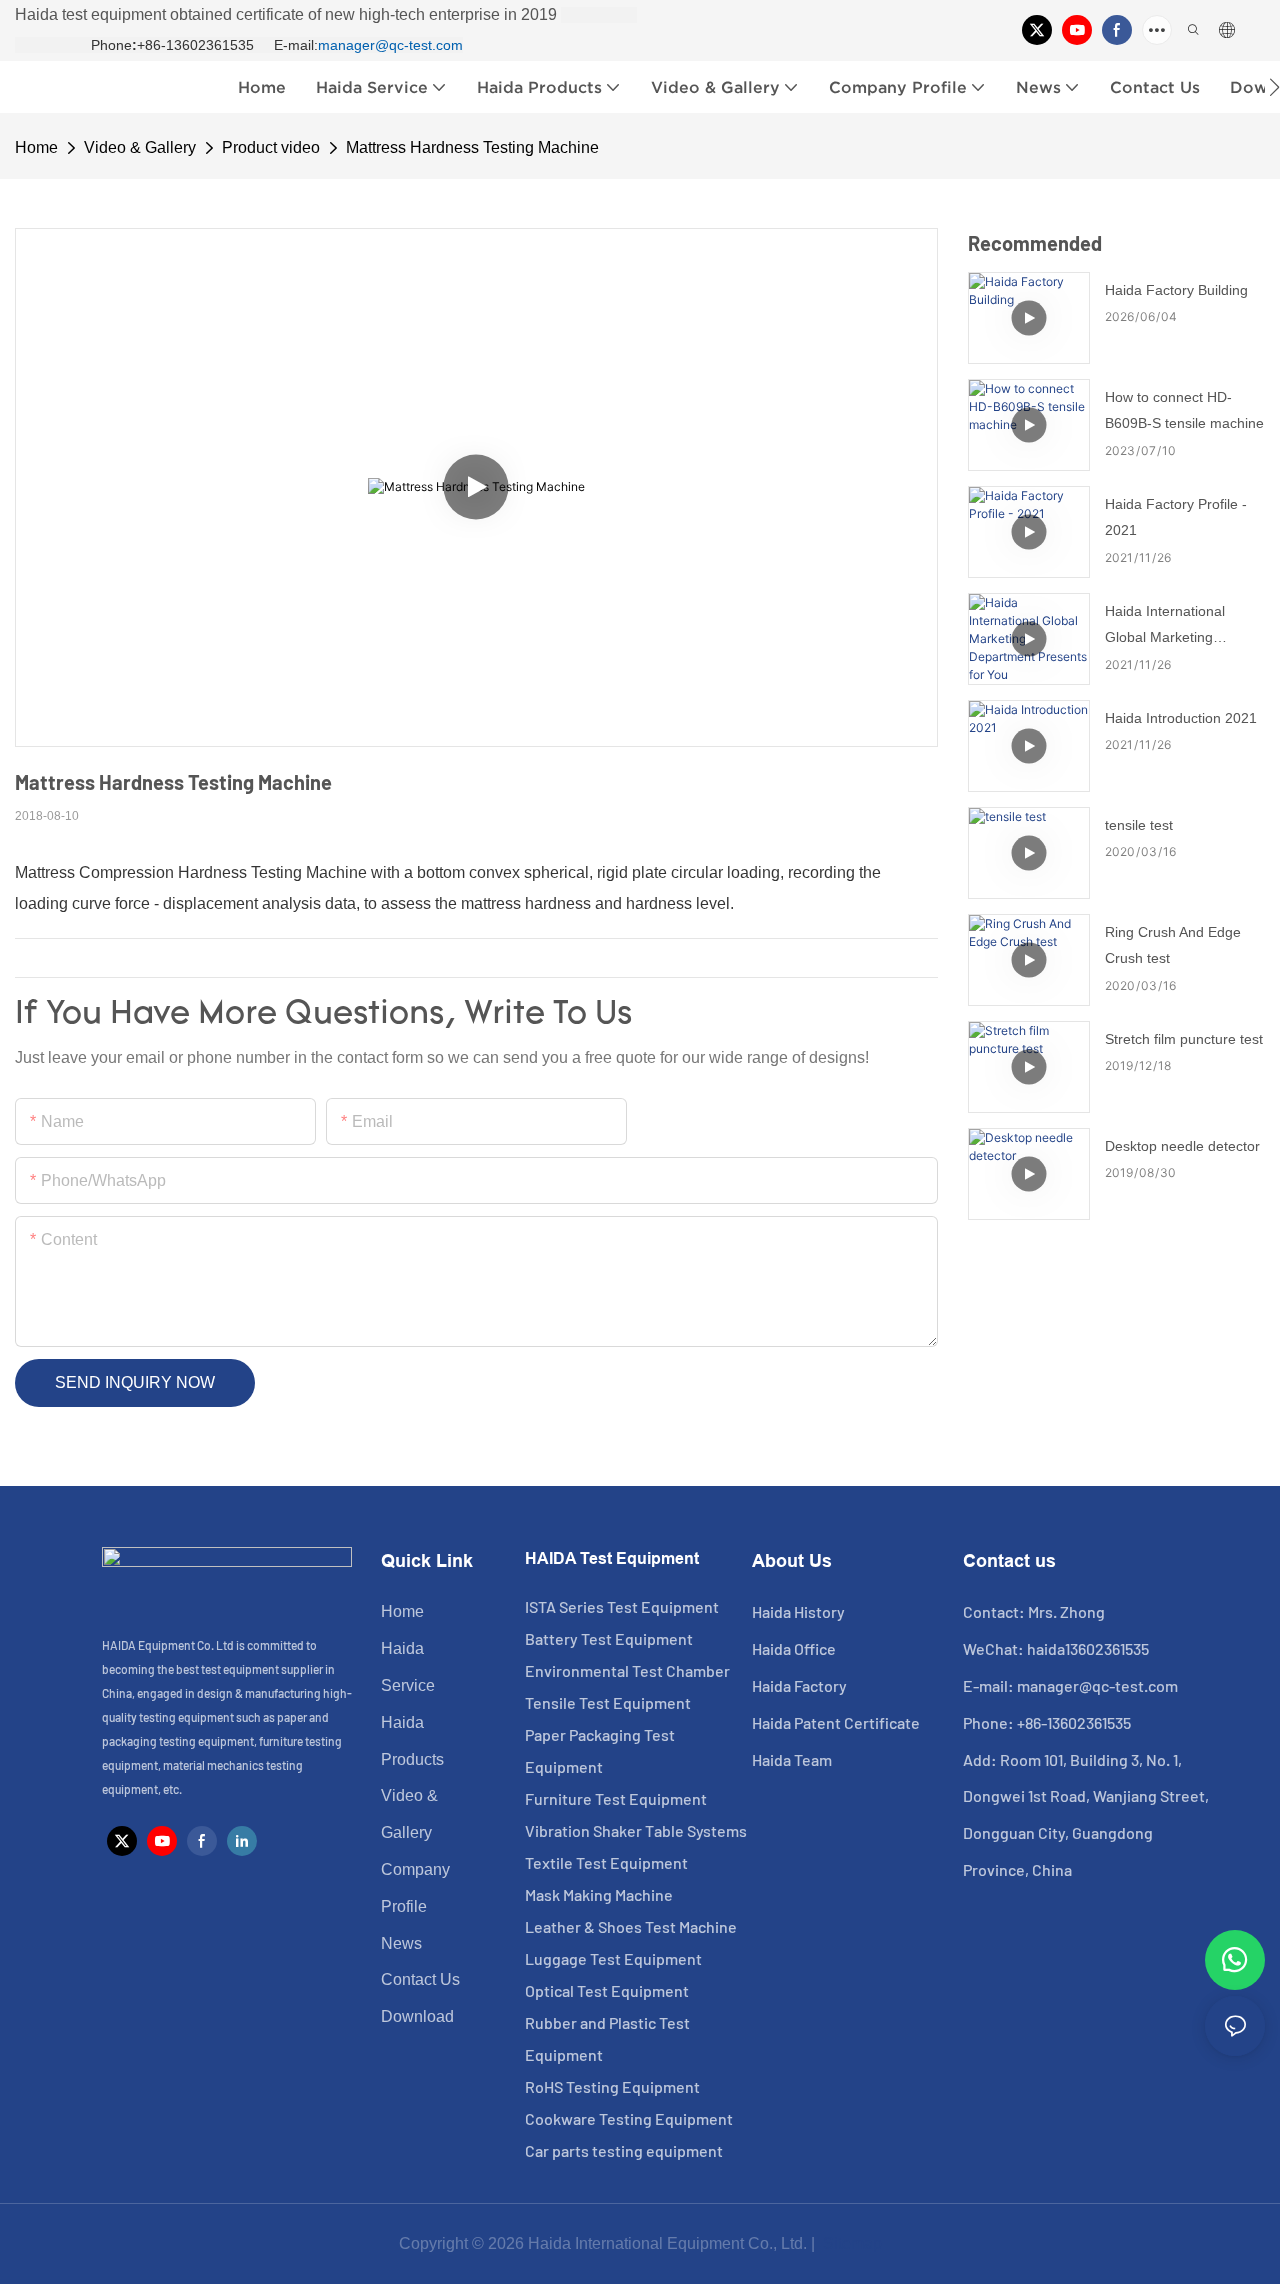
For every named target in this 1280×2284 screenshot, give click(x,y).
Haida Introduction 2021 (1181, 718)
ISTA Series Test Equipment (622, 1606)
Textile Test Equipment (606, 1862)
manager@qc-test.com (390, 45)
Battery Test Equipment (609, 1638)
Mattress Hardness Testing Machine (472, 147)
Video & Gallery (140, 147)
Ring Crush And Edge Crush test (1173, 945)
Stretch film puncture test (1184, 1039)
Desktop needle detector (1182, 1146)
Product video (271, 147)
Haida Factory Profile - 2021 (1176, 517)
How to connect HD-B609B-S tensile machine (1184, 410)
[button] (1274, 87)
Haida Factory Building (1176, 290)
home (36, 147)
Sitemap (850, 2243)
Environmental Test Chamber (627, 1670)
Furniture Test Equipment (616, 1798)
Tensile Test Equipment (608, 1702)
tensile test (1139, 825)
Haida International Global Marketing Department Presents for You (1183, 627)
